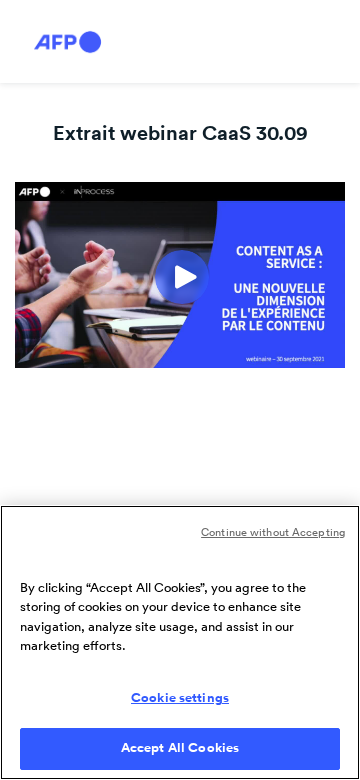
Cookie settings (180, 698)
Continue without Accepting (273, 532)
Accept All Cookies (180, 748)
